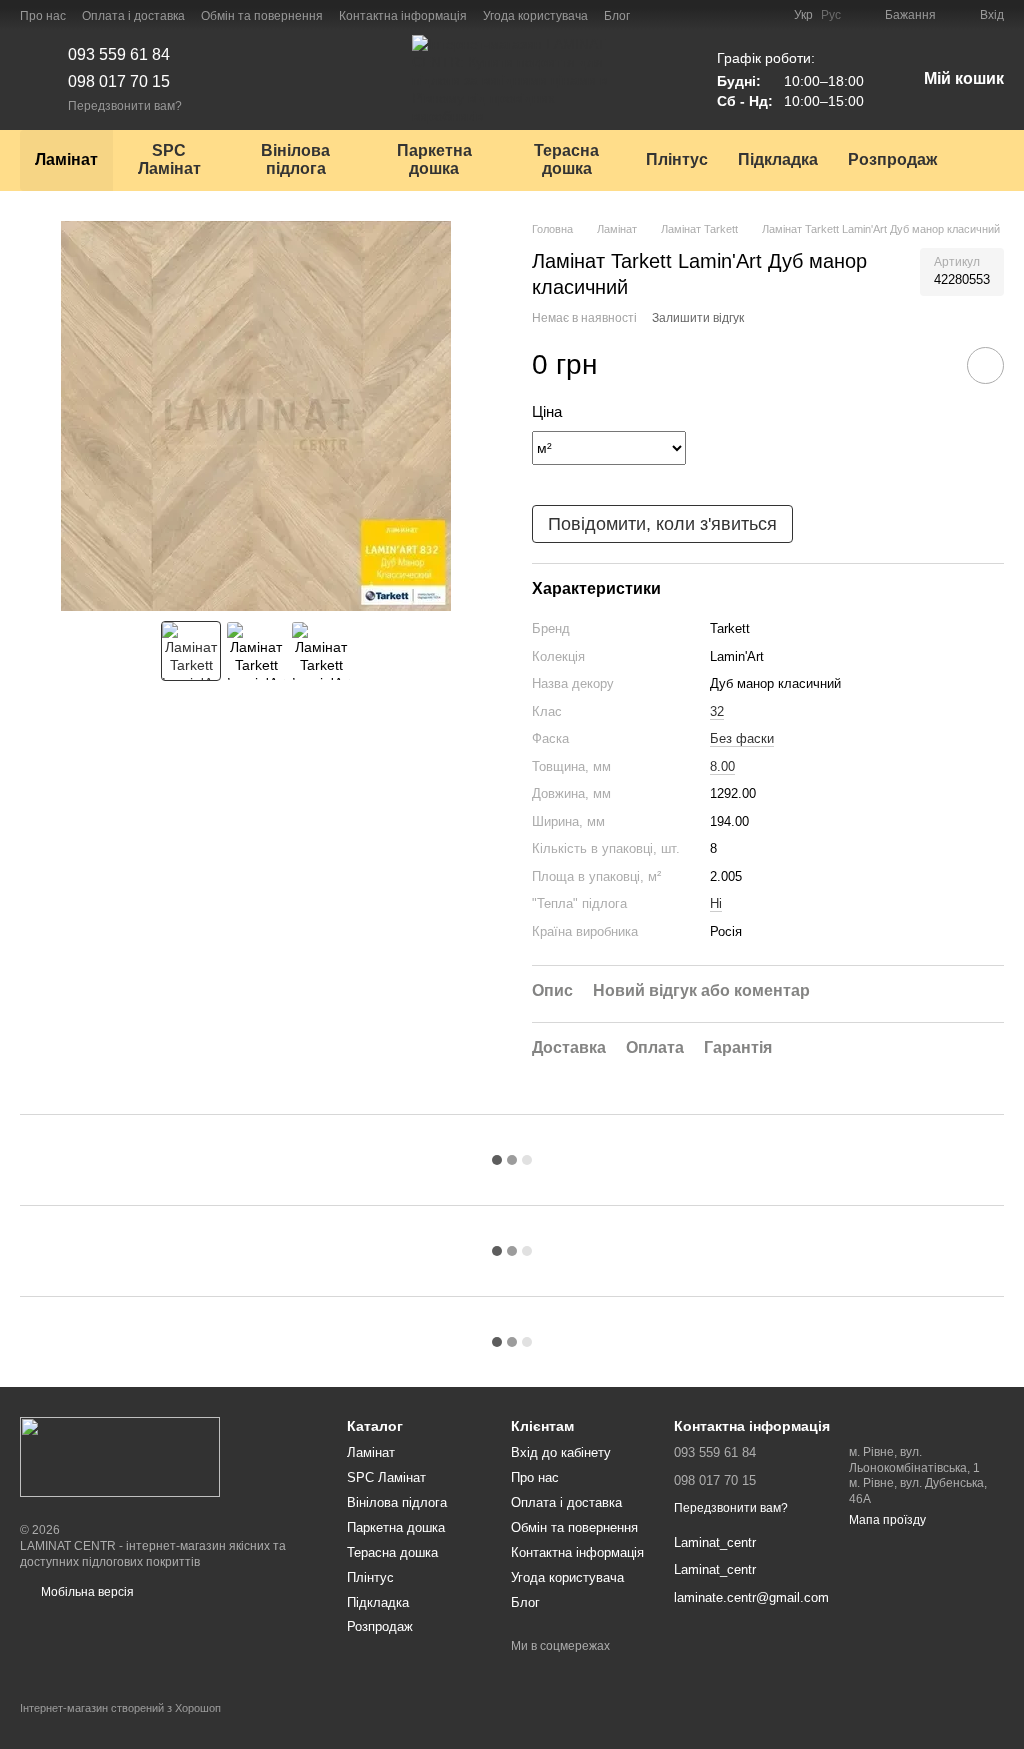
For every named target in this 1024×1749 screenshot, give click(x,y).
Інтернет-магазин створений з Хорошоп (120, 1708)
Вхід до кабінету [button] (561, 1452)
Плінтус (677, 159)
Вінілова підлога (295, 159)
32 (717, 711)
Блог (617, 16)
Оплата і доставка (133, 16)
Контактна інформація (403, 16)
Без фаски (742, 738)
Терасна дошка (566, 159)
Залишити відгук (698, 318)
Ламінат (66, 159)
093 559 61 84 (119, 54)
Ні (716, 903)
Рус (831, 15)
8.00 (722, 766)
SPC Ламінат (169, 159)
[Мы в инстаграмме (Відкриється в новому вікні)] (682, 15)
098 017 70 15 (119, 81)
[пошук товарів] (988, 160)
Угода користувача (535, 16)
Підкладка (778, 159)
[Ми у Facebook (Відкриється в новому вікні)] (658, 15)
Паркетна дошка (434, 159)
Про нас (43, 16)
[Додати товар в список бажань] (985, 365)
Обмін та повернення (262, 16)
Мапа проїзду (887, 1520)
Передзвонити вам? (125, 106)
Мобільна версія (86, 1592)
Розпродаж (892, 159)
